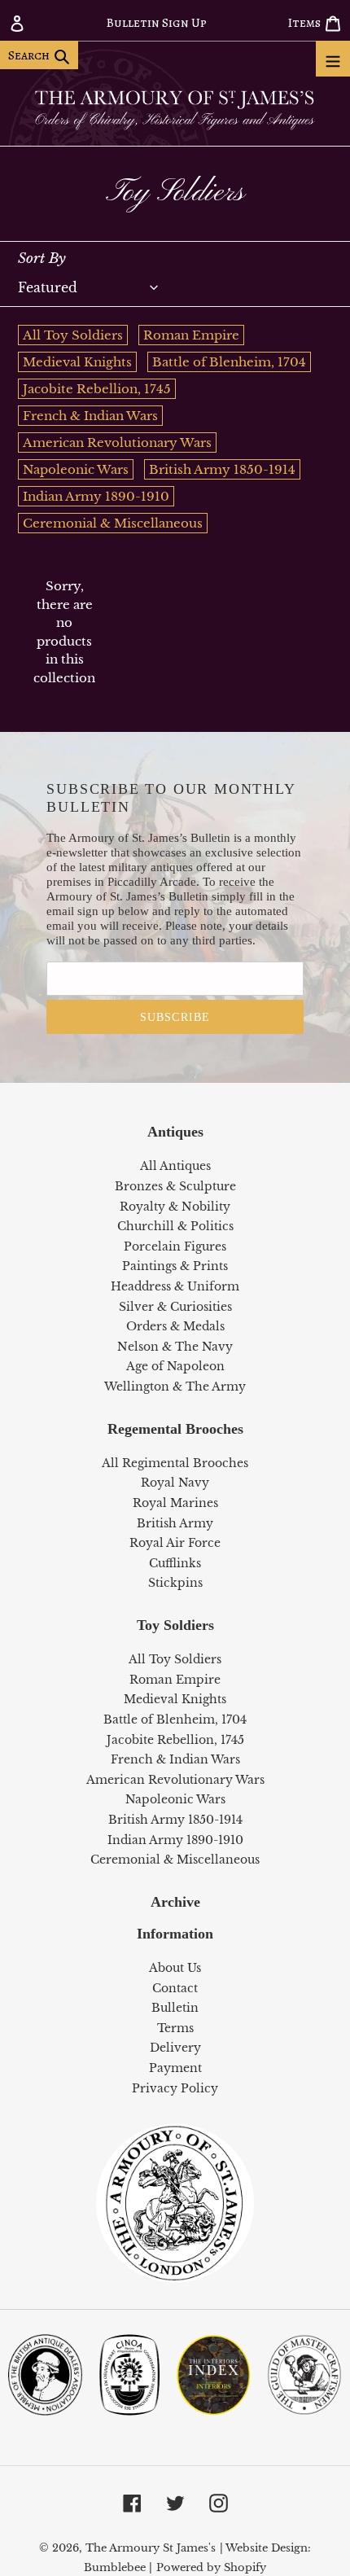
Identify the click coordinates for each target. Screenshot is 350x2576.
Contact (175, 1988)
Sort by (42, 258)
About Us (175, 1968)
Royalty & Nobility (175, 1207)
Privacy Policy (175, 2088)
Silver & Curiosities (175, 1307)
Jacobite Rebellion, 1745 (97, 389)
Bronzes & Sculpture (175, 1186)
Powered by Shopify (211, 2567)
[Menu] (333, 59)
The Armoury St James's (151, 2548)
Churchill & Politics (175, 1226)
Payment (175, 2068)
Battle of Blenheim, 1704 (229, 362)
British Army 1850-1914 (222, 469)
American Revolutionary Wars (117, 442)
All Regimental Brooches (175, 1463)
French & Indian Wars (90, 416)
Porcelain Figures (175, 1246)
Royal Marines (175, 1503)
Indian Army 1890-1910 (96, 496)
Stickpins (175, 1583)
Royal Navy (175, 1483)
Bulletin (175, 2008)
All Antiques (175, 1166)
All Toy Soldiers (73, 335)
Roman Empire (191, 335)
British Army (175, 1523)
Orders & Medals (175, 1326)
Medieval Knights (77, 362)
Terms (175, 2028)
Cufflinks (175, 1563)
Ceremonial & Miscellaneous (113, 523)
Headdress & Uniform (175, 1286)
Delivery (175, 2048)
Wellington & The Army (175, 1387)
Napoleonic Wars (76, 469)
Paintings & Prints (175, 1266)
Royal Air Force (175, 1543)
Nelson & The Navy (175, 1347)
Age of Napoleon (175, 1366)
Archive (175, 1902)
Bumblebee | (118, 2567)
